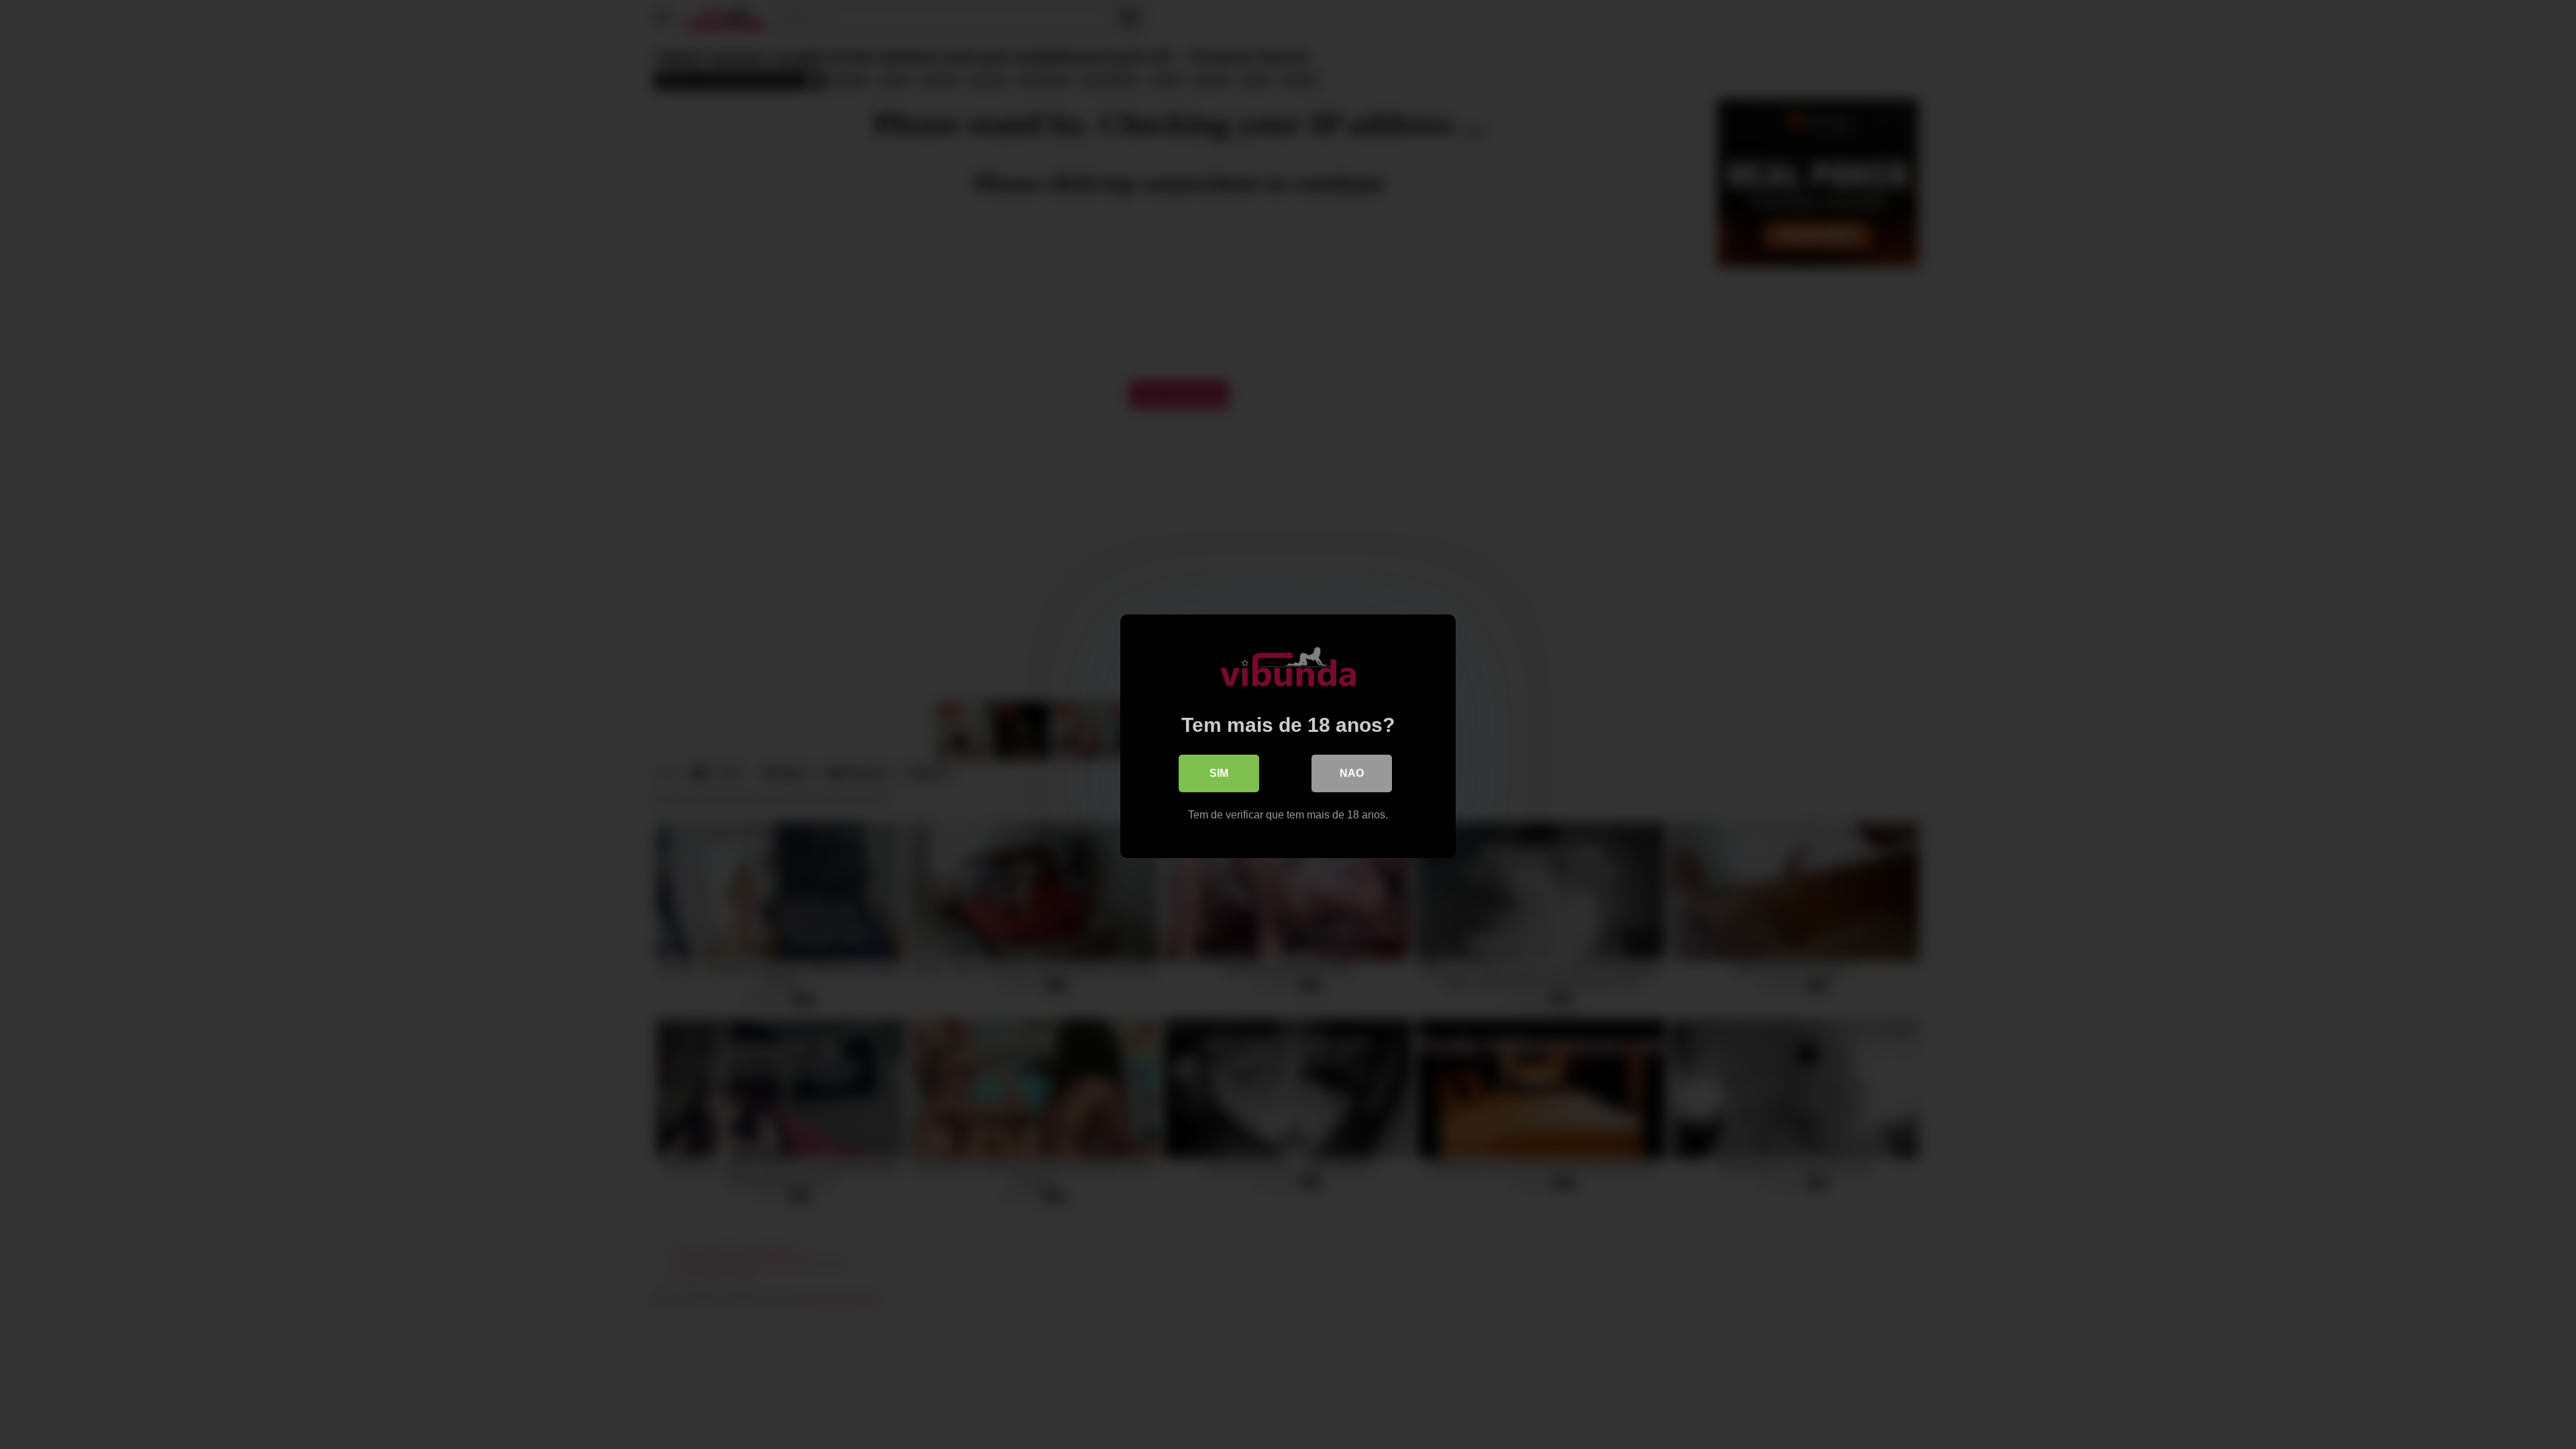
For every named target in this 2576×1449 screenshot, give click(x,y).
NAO (1352, 773)
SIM (1219, 773)
